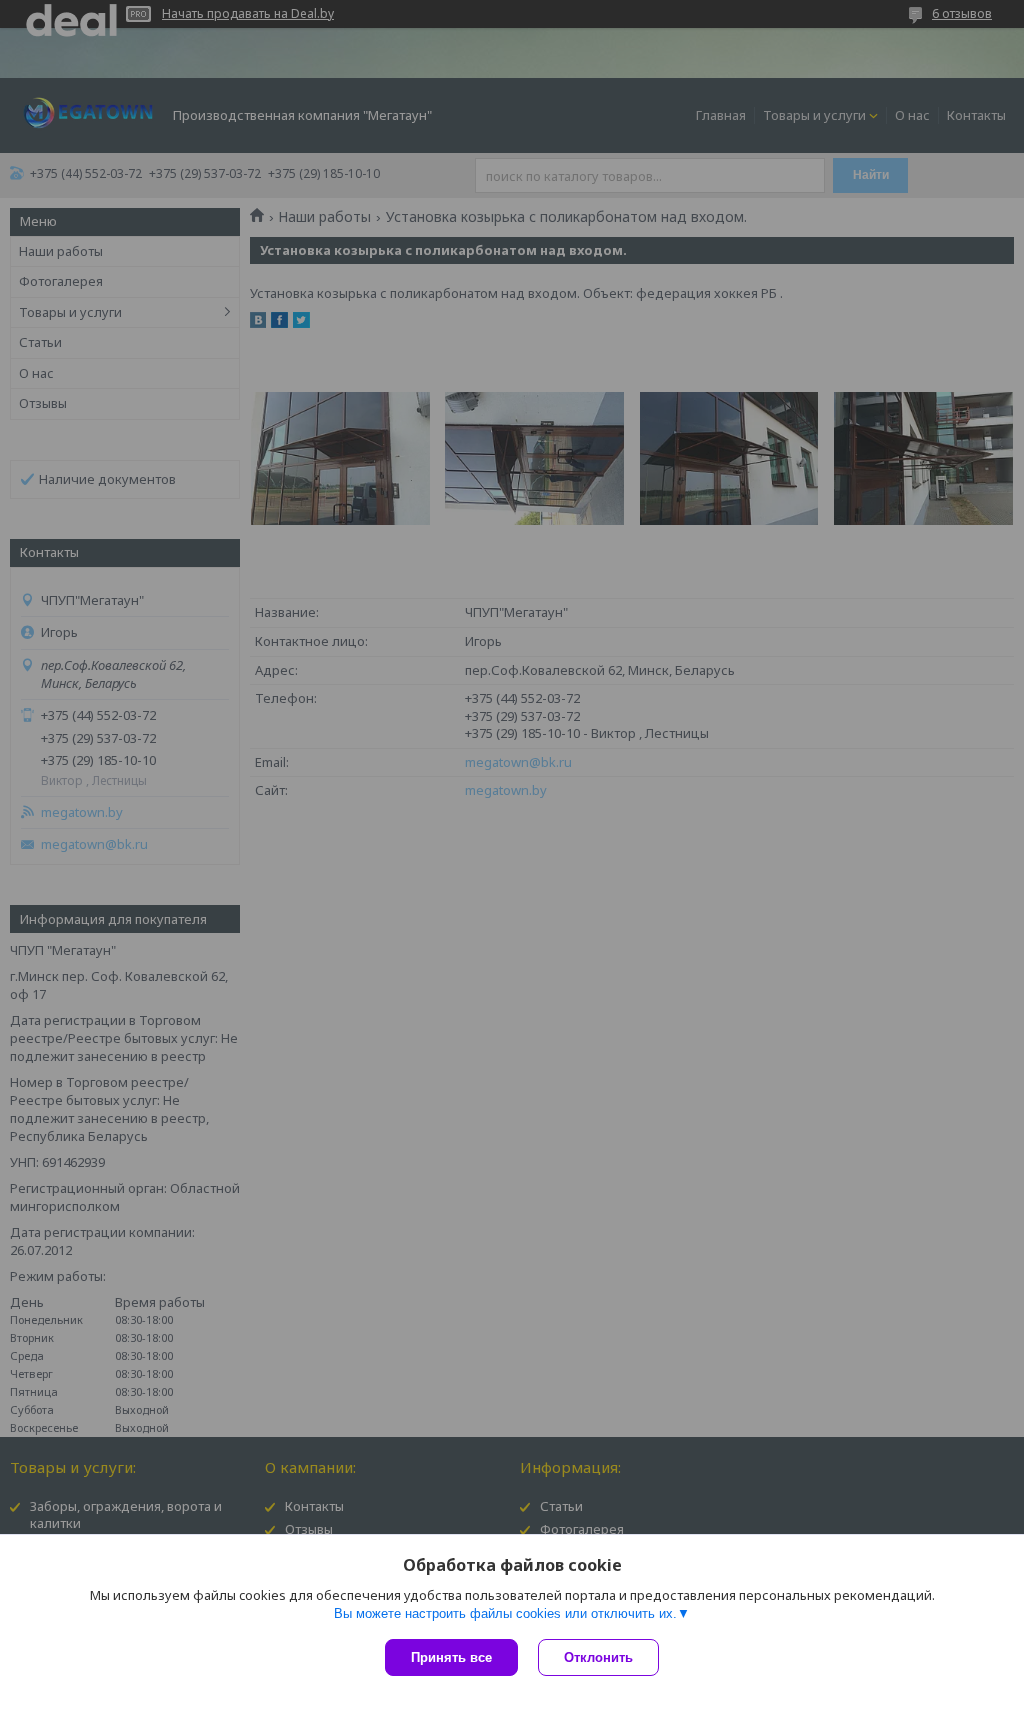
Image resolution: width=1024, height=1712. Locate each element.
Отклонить (598, 1657)
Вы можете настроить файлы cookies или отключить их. (505, 1613)
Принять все (451, 1657)
